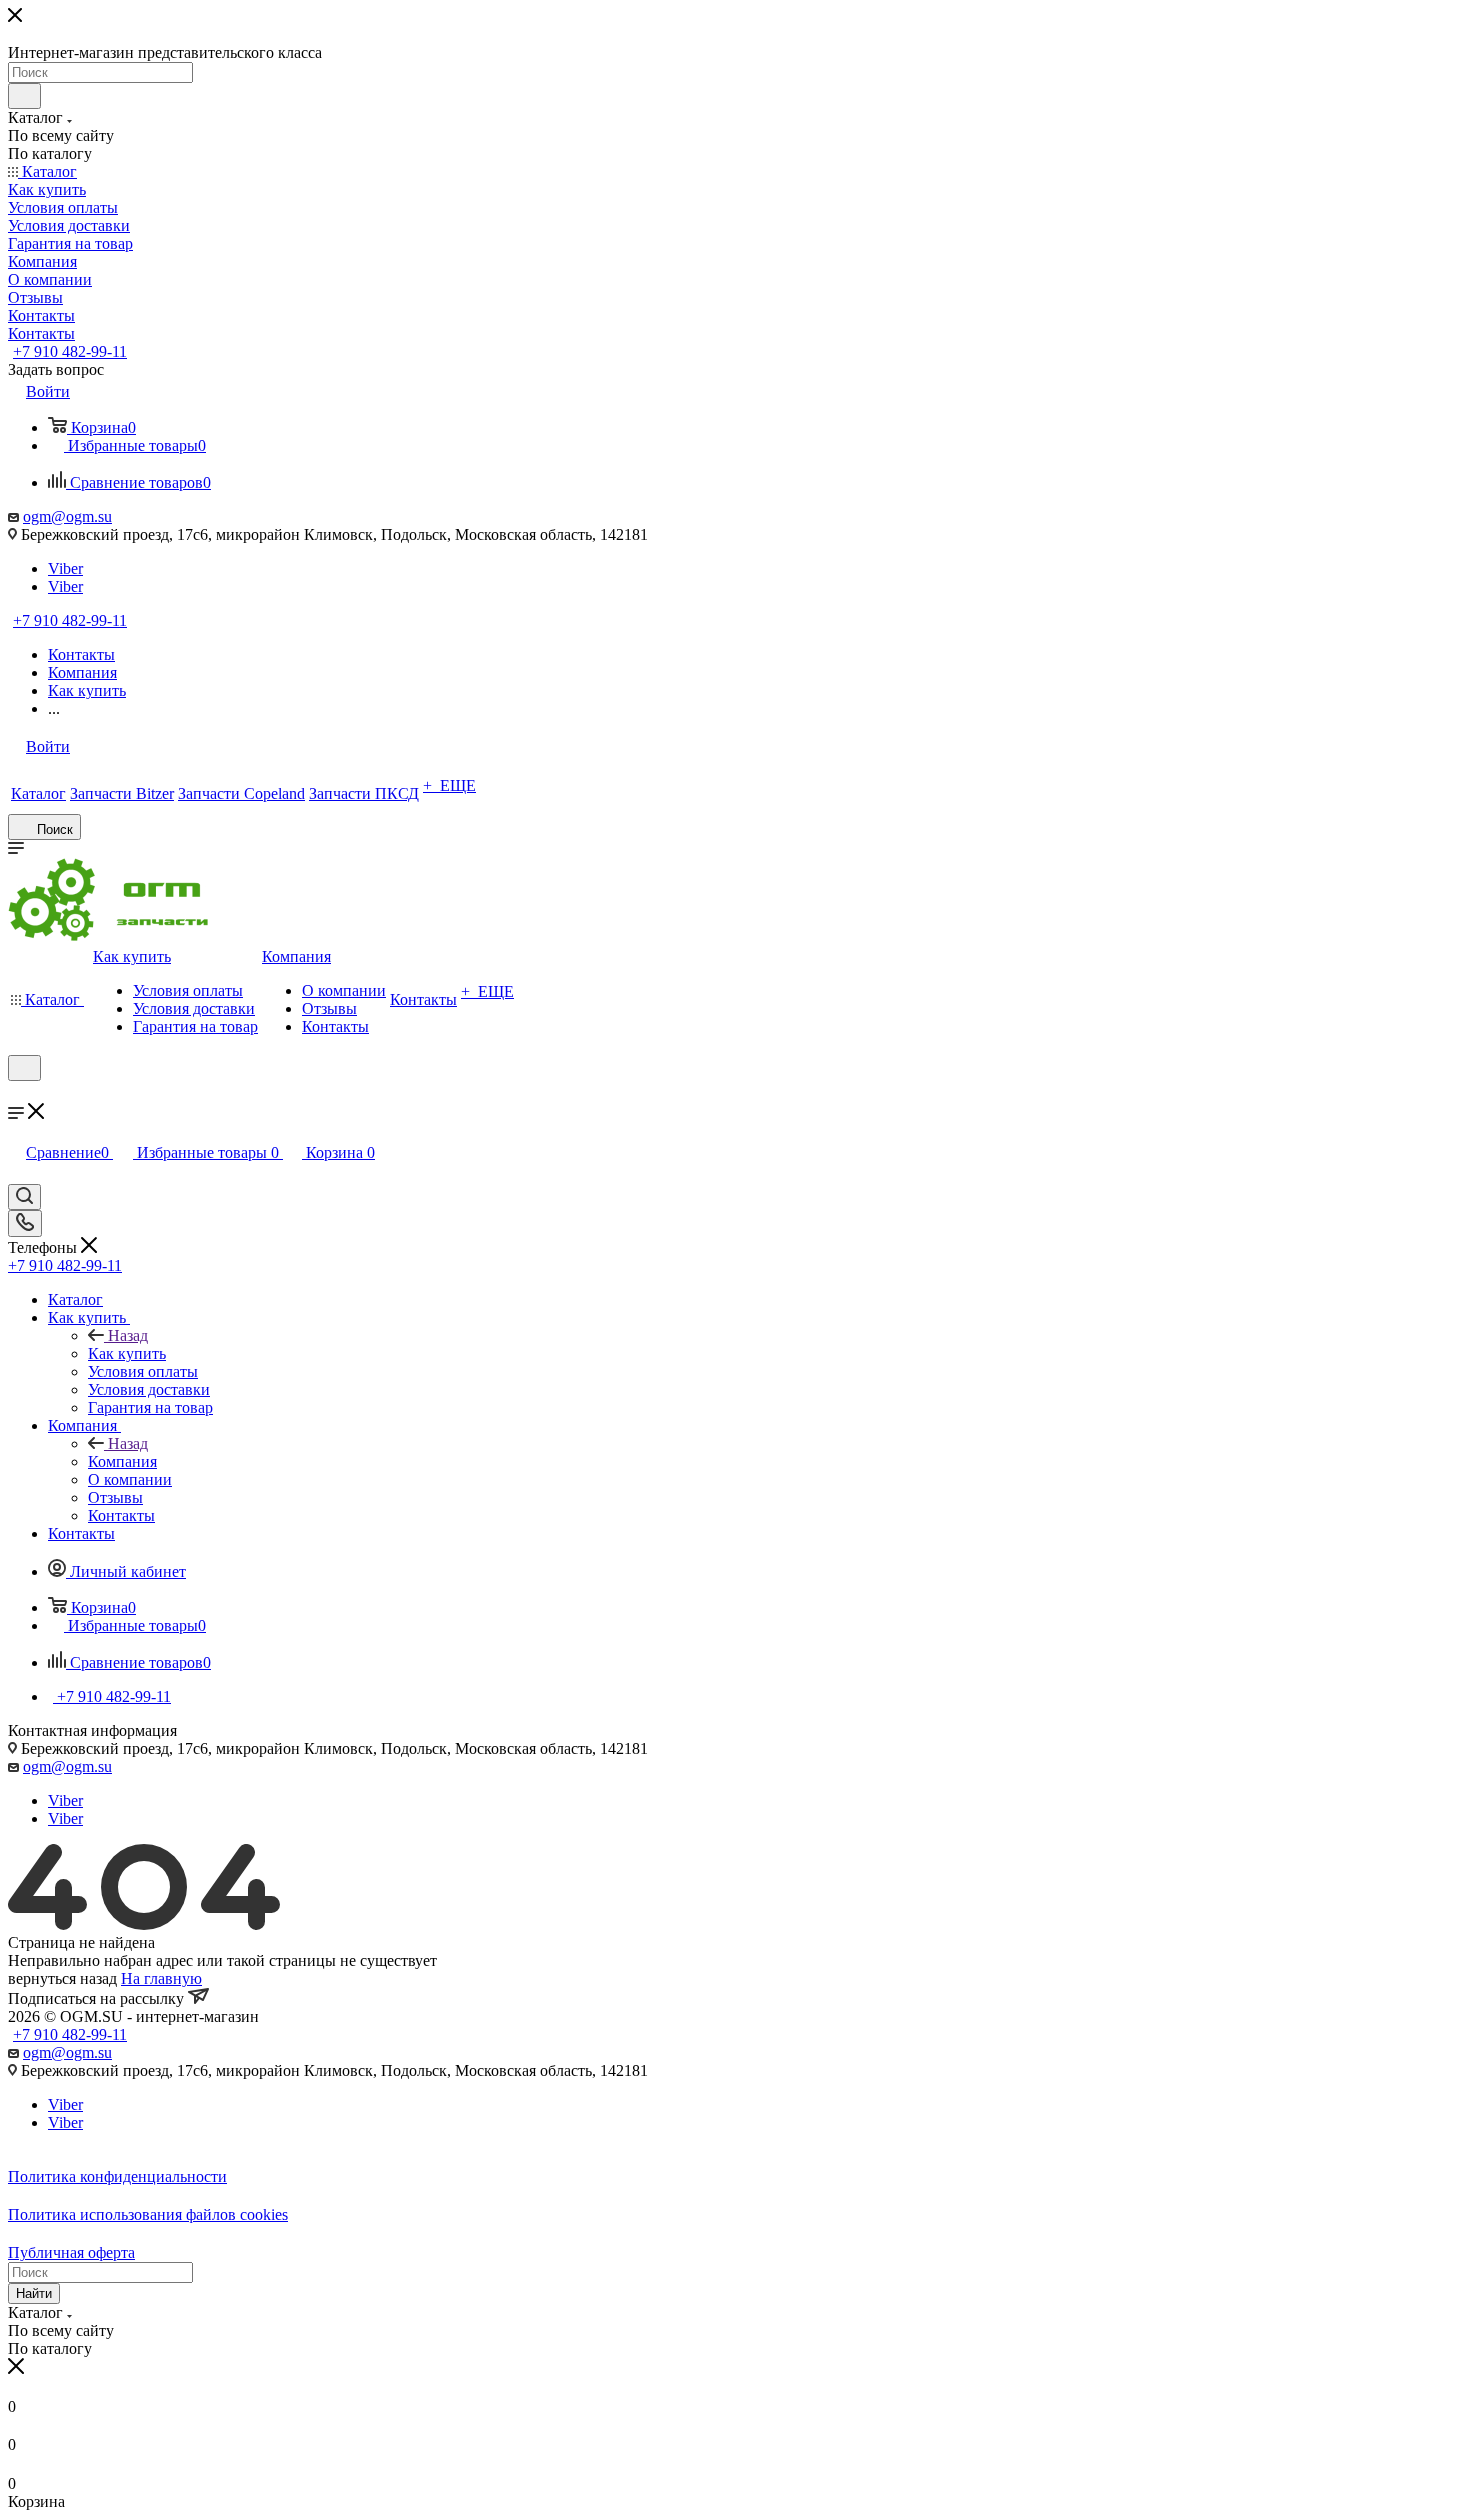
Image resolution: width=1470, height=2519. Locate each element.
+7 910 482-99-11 (70, 351)
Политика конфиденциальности (117, 2176)
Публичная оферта (71, 2252)
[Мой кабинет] (17, 1093)
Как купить (127, 1353)
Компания (122, 1461)
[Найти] (24, 96)
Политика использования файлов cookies (148, 2214)
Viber (65, 568)
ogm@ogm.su (67, 516)
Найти (34, 2293)
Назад (128, 1335)
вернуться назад (62, 1978)
